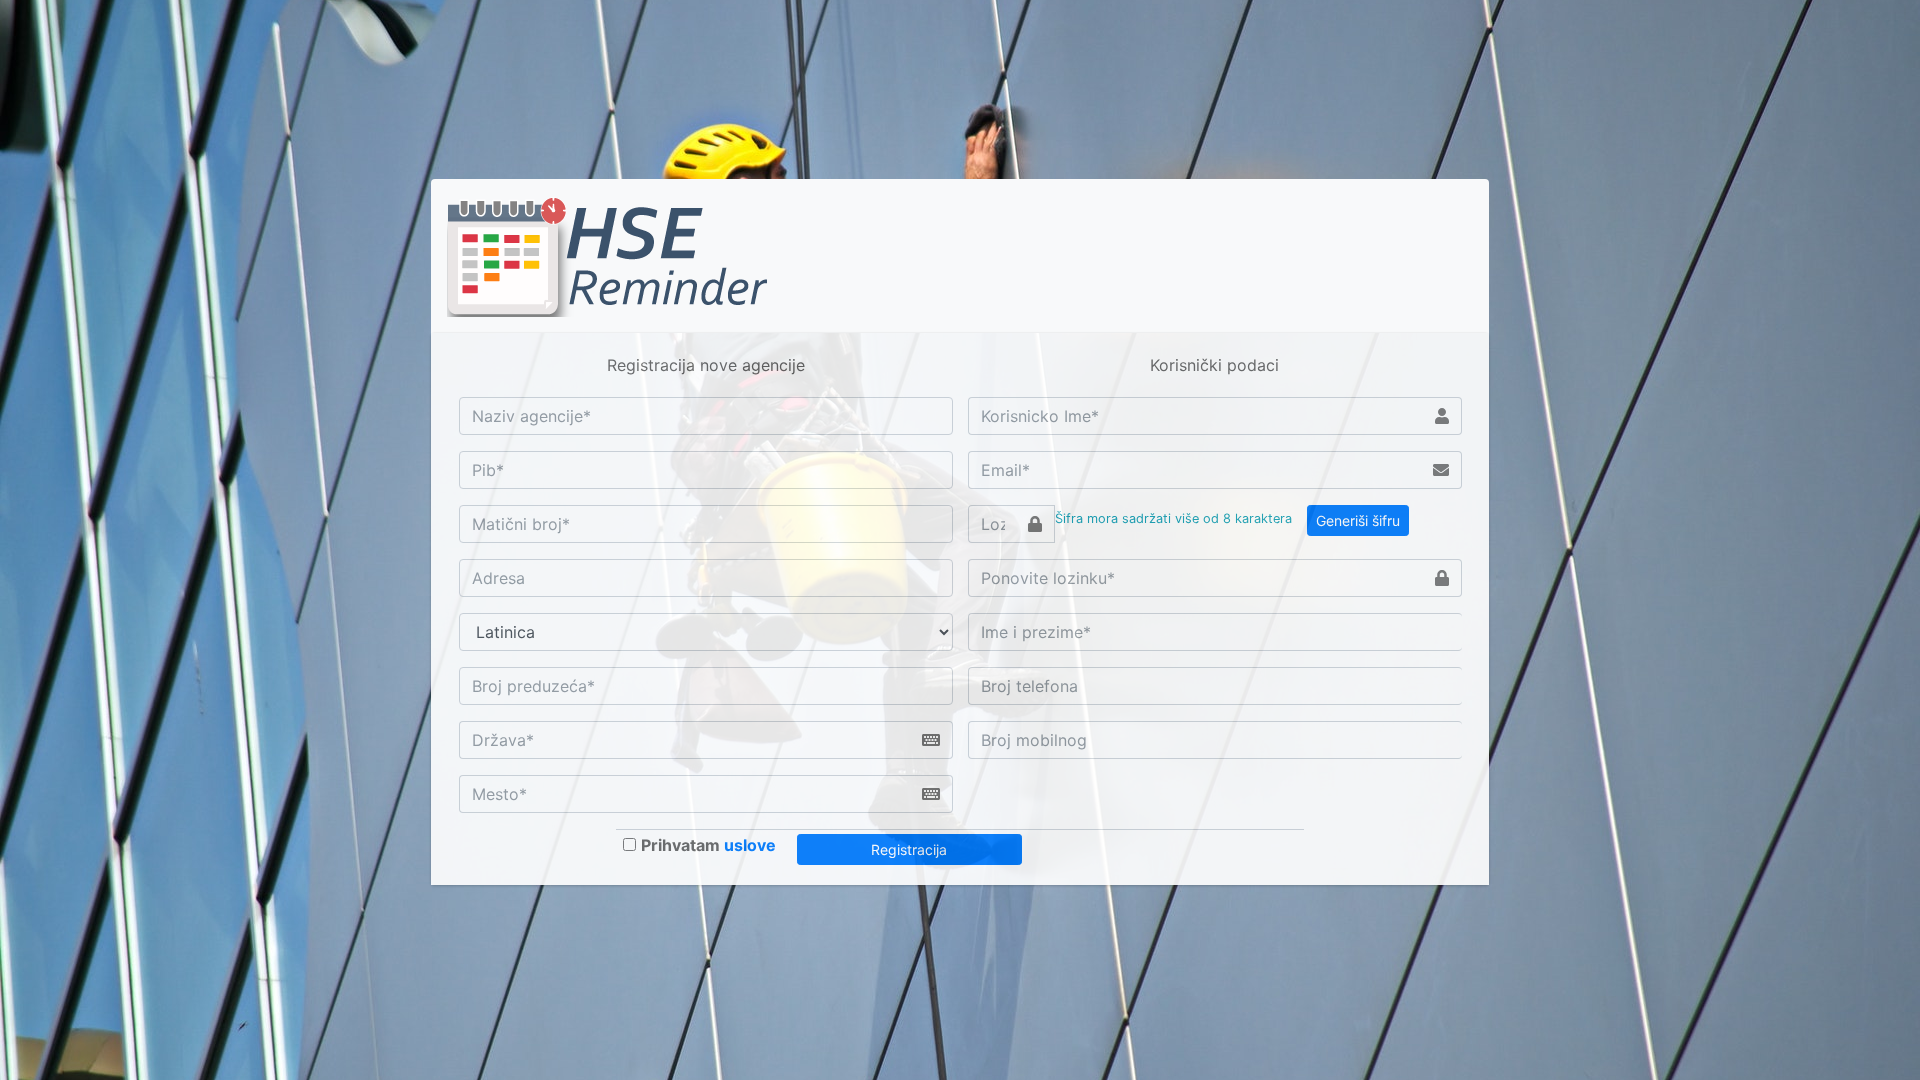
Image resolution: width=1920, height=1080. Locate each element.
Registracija (909, 849)
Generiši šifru (1358, 520)
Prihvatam (708, 845)
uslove (750, 845)
